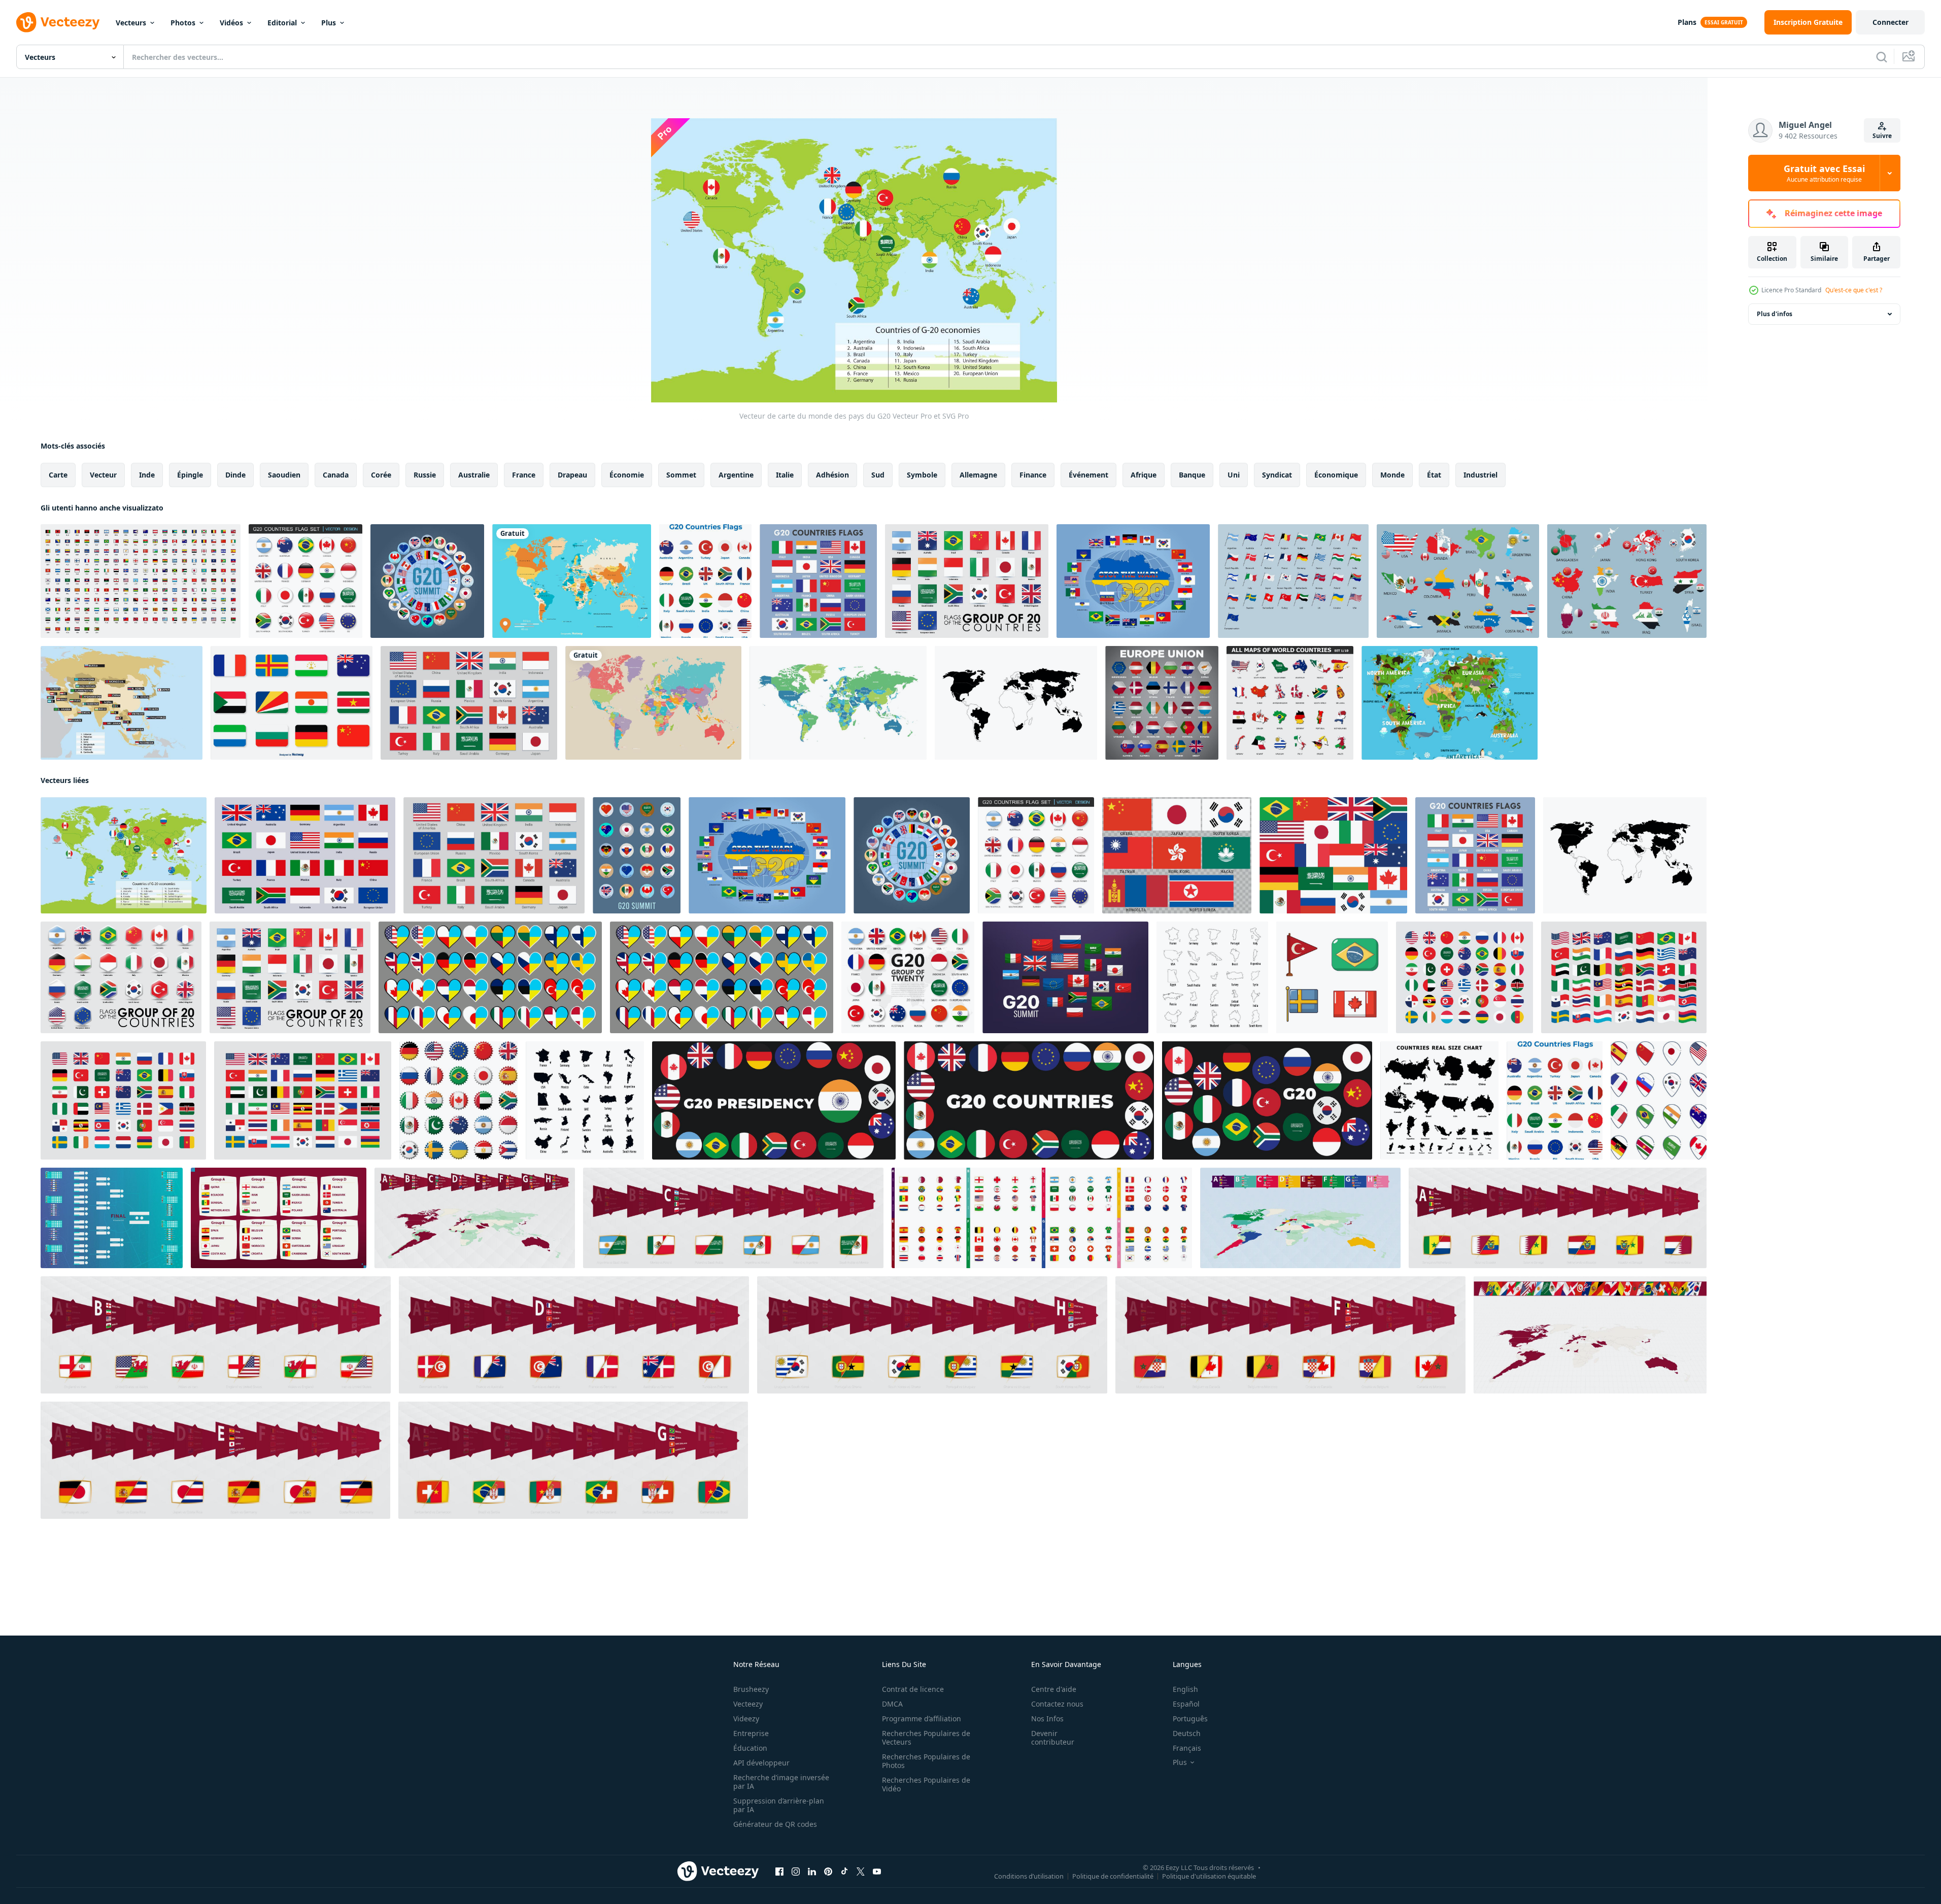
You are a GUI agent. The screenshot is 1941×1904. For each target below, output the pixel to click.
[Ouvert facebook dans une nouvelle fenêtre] (779, 1872)
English (1185, 1689)
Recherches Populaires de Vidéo (926, 1784)
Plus (329, 23)
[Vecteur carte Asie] (122, 703)
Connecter (1891, 22)
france (524, 475)
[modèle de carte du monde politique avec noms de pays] (838, 703)
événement (1088, 475)
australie (474, 475)
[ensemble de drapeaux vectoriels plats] (1333, 855)
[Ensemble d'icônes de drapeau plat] (292, 703)
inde (147, 475)
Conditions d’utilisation (1029, 1876)
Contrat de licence (913, 1689)
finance (1033, 475)
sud (878, 475)
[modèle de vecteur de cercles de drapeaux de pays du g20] (705, 581)
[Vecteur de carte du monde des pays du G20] (124, 855)
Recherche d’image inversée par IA (781, 1782)
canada (336, 475)
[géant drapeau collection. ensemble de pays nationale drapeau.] (1624, 977)
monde (1392, 475)
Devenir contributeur (1053, 1738)
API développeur (761, 1763)
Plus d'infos (1775, 314)
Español (1186, 1704)
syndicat (1277, 475)
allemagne (978, 475)
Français (1187, 1748)
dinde (235, 475)
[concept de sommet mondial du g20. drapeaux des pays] (1065, 977)
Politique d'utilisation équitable (1209, 1876)
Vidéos (231, 23)
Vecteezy (748, 1704)
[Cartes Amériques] (1458, 581)
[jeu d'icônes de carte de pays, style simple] (585, 1100)
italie (785, 475)
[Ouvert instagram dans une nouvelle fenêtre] (796, 1872)
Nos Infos (1047, 1719)
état (1434, 475)
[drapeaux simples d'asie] (1177, 855)
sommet (681, 475)
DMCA (892, 1704)
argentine (736, 475)
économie (627, 475)
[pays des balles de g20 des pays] (1267, 1100)
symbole (922, 475)
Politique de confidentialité (1113, 1876)
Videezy (746, 1719)
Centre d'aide (1054, 1689)
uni (1234, 475)
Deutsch (1187, 1733)
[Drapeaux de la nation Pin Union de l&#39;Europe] (1162, 703)
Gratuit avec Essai (1824, 173)
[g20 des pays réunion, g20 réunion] (1029, 1100)
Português (1190, 1719)
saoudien (284, 475)
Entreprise (751, 1733)
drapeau (572, 475)
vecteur (103, 475)
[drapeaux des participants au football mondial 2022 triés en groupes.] (279, 1218)
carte (58, 475)
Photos (183, 23)
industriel (1480, 475)
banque (1192, 475)
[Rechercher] (1882, 57)
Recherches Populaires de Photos (926, 1761)
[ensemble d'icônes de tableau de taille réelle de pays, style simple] (1439, 1100)
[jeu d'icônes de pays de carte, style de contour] (1212, 977)
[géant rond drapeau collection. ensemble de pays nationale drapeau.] (1465, 977)
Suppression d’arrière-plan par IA (779, 1805)
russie (425, 475)
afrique (1144, 475)
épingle (190, 475)
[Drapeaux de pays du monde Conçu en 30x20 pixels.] (141, 581)
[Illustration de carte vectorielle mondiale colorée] (572, 581)
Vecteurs (131, 23)
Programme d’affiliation (922, 1719)
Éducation (750, 1748)
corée (381, 475)
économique (1336, 475)
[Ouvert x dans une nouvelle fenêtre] (861, 1872)
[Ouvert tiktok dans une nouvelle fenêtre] (844, 1872)
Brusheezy (751, 1689)
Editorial (282, 23)
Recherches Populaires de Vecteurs (926, 1738)
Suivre (1882, 136)
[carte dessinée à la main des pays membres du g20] (1016, 703)
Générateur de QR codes (775, 1824)
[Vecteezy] (58, 22)
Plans (1687, 22)
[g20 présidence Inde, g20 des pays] (774, 1100)
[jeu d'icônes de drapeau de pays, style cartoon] (1332, 977)
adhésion (832, 475)
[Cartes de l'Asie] (1627, 581)
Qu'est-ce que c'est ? (1854, 290)
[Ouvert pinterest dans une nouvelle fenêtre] (828, 1872)
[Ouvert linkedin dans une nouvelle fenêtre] (812, 1872)
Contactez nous (1057, 1704)
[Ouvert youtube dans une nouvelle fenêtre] (877, 1872)
